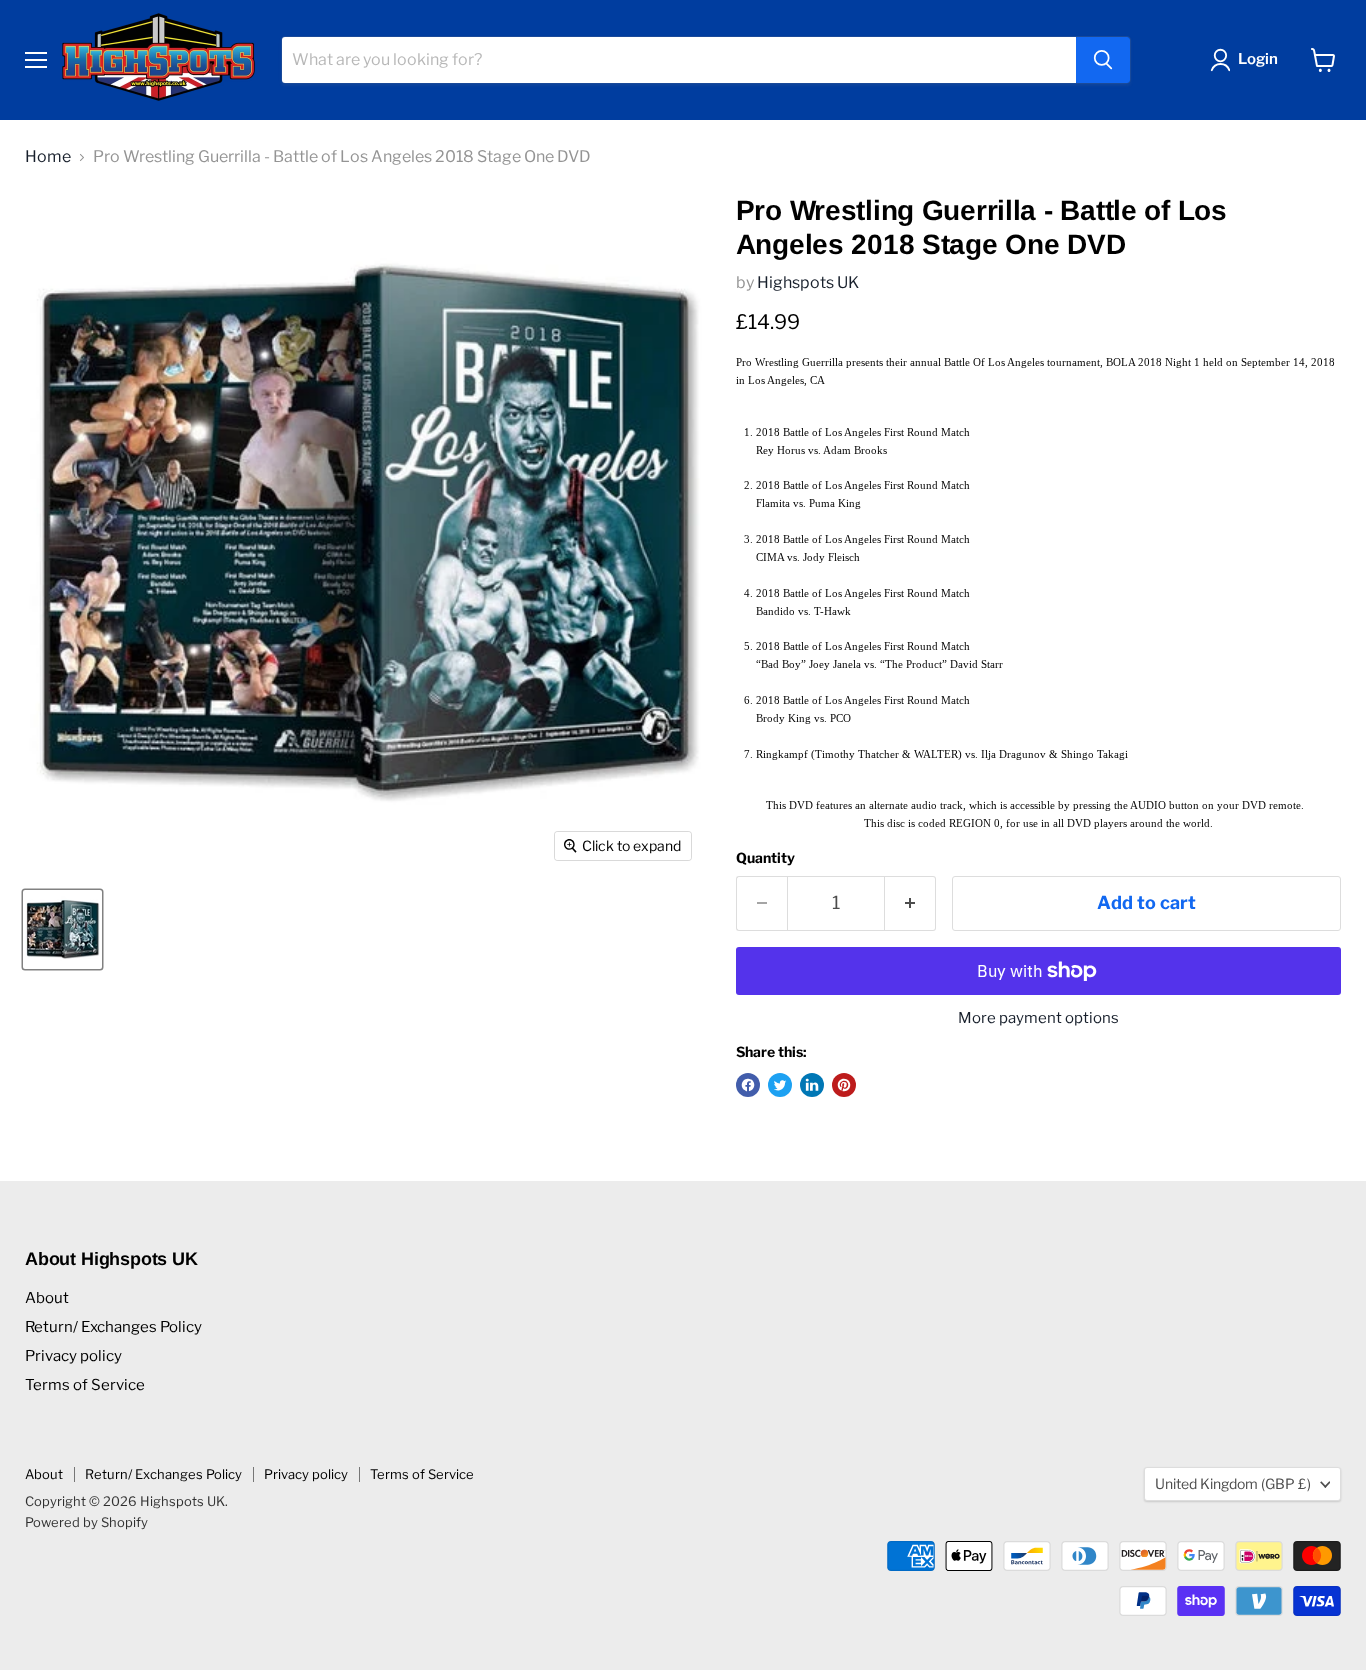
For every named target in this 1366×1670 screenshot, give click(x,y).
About (47, 1298)
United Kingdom (1233, 1483)
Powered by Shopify (86, 1522)
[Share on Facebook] (748, 1085)
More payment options (1038, 1018)
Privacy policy (73, 1356)
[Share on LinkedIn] (812, 1085)
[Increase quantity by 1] (910, 903)
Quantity (765, 858)
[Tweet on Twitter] (780, 1085)
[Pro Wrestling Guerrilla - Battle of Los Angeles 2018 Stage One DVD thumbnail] (62, 929)
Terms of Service (85, 1385)
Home (48, 157)
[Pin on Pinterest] (844, 1085)
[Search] (1103, 60)
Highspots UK (808, 282)
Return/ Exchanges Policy (113, 1327)
